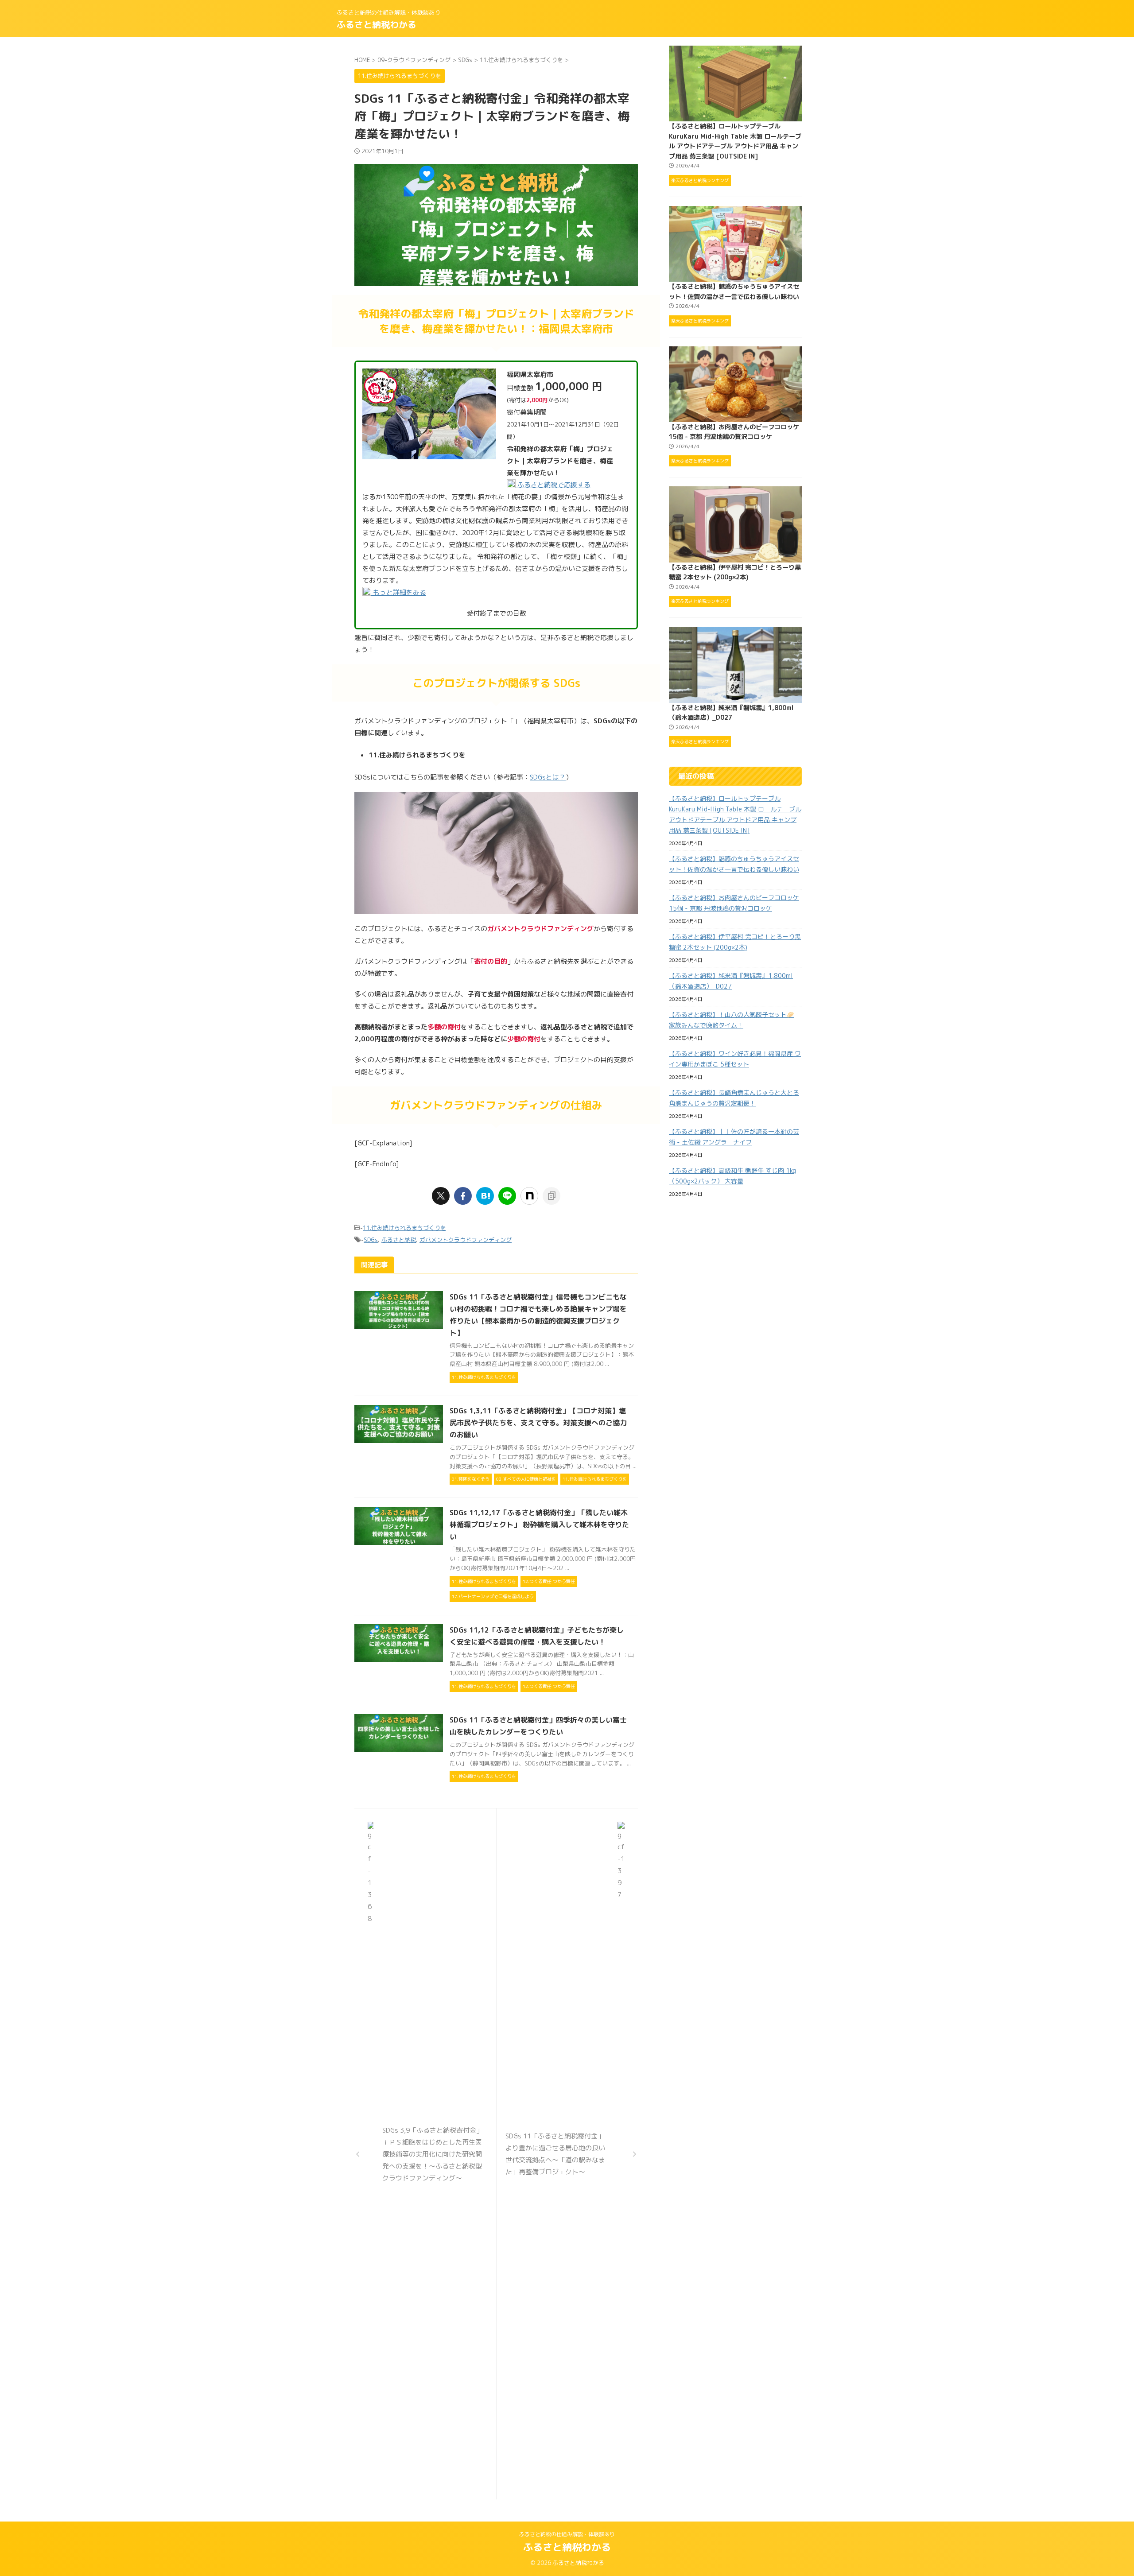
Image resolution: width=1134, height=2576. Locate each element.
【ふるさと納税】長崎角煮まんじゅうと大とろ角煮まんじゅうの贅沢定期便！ (734, 1098)
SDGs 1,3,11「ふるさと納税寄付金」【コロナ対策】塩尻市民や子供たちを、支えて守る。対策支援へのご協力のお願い (538, 1423)
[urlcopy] (551, 1196)
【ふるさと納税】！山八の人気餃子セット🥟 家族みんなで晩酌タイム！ (732, 1020)
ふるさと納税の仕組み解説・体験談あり (567, 2534)
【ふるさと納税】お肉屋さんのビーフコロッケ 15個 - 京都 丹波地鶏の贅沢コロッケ (734, 903)
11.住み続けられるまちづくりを (404, 1228)
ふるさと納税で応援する (553, 485)
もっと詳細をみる (399, 592)
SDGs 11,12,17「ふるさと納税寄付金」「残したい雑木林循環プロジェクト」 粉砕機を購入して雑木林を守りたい (539, 1525)
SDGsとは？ (548, 777)
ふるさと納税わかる (377, 24)
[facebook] (463, 1196)
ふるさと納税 (399, 1240)
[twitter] (441, 1196)
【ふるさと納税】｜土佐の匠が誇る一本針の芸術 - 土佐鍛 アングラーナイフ (734, 1137)
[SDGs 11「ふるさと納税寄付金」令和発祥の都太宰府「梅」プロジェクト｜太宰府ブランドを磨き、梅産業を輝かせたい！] (485, 1196)
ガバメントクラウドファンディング (466, 1240)
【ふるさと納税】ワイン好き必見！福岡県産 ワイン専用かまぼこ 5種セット (735, 1059)
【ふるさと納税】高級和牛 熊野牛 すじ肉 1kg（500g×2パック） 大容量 (732, 1176)
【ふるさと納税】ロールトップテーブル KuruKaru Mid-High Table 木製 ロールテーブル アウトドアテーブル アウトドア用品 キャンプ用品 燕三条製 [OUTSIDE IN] (735, 814)
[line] (507, 1196)
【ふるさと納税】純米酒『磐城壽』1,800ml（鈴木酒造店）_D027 (731, 981)
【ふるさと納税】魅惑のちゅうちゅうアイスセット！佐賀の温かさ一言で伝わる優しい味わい (734, 864)
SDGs (371, 1240)
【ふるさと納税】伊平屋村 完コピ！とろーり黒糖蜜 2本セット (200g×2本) (735, 942)
